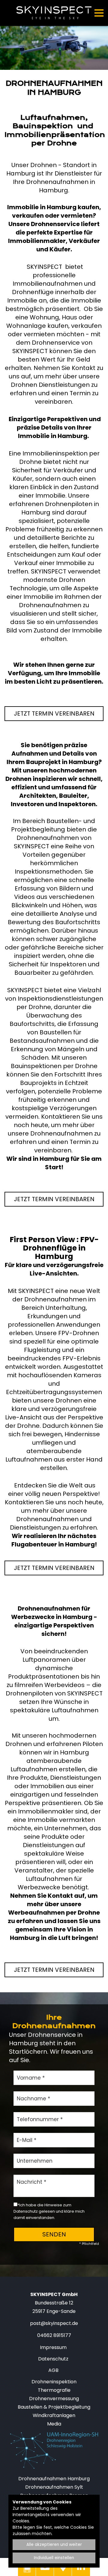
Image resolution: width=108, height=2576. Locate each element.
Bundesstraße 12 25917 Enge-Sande (54, 2303)
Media (54, 2424)
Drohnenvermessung (54, 2399)
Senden (54, 2234)
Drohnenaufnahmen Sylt (54, 2487)
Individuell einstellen (54, 2558)
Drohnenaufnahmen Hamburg (54, 2479)
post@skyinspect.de (54, 2323)
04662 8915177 (54, 2335)
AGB (53, 2370)
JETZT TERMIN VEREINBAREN (54, 713)
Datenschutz (53, 2359)
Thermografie (54, 2390)
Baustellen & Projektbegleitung (54, 2407)
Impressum (53, 2347)
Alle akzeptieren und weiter (54, 2545)
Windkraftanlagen (54, 2415)
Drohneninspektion (54, 2382)
